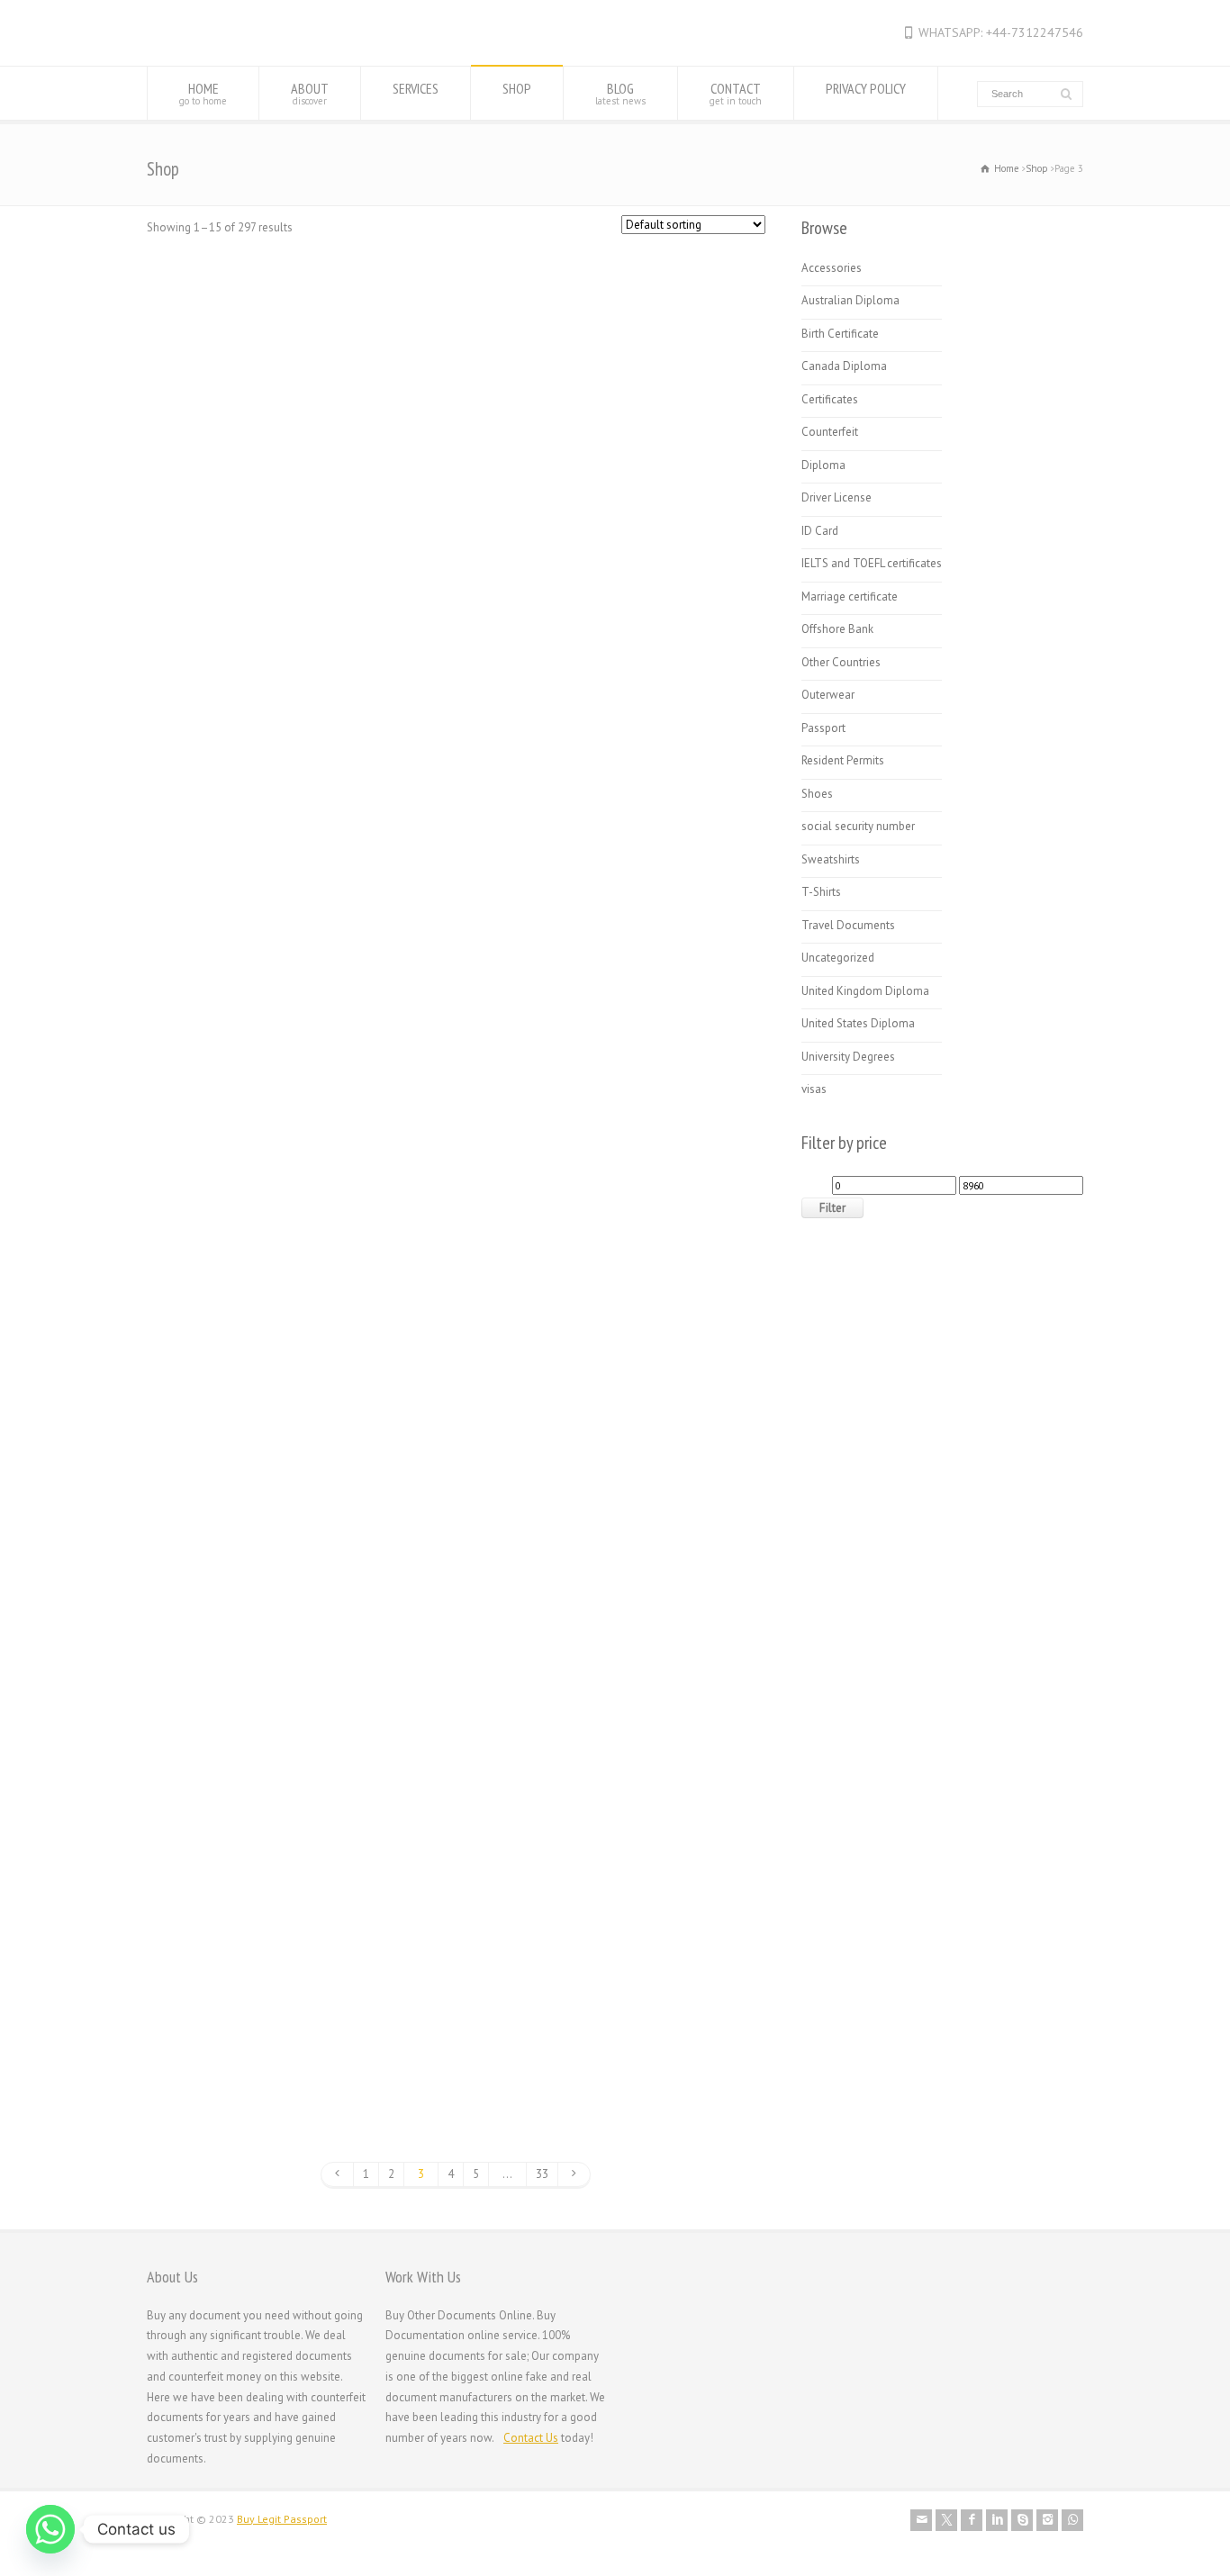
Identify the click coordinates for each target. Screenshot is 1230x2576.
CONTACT (736, 93)
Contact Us (531, 2438)
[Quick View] (190, 614)
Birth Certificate (840, 334)
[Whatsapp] (50, 2529)
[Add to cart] (257, 413)
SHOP (517, 88)
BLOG (620, 93)
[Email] (921, 2520)
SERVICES (416, 88)
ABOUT (310, 93)
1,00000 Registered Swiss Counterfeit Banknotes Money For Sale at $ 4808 (457, 503)
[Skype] (1022, 2520)
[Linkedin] (997, 2520)
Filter (832, 1208)
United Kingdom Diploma (865, 991)
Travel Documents (848, 925)
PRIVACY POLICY (866, 88)
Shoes (817, 794)
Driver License (837, 497)
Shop (1037, 168)
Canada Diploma (456, 1234)
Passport (823, 728)
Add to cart (244, 614)
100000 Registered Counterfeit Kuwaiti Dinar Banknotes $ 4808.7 (457, 880)
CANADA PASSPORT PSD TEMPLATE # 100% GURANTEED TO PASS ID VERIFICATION (256, 1653)
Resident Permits (843, 760)
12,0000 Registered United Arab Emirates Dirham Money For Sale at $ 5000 (656, 880)
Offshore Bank (837, 629)
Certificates (830, 399)
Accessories (832, 268)
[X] (946, 2520)
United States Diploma (858, 1023)
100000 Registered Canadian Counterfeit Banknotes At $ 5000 (656, 503)
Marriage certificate (850, 597)
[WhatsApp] (1072, 2520)
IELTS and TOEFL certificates (872, 563)
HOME (203, 93)
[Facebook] (972, 2520)
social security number (858, 826)
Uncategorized (838, 958)
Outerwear (828, 695)
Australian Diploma (850, 300)
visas (814, 1089)
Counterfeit (830, 432)
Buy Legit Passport (282, 2519)
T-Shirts (821, 892)
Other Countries (841, 662)
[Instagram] (1047, 2520)
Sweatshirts (831, 859)
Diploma (823, 465)
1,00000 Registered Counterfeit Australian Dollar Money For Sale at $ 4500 (256, 503)
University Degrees (848, 1057)
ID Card (820, 531)
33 (542, 2174)
